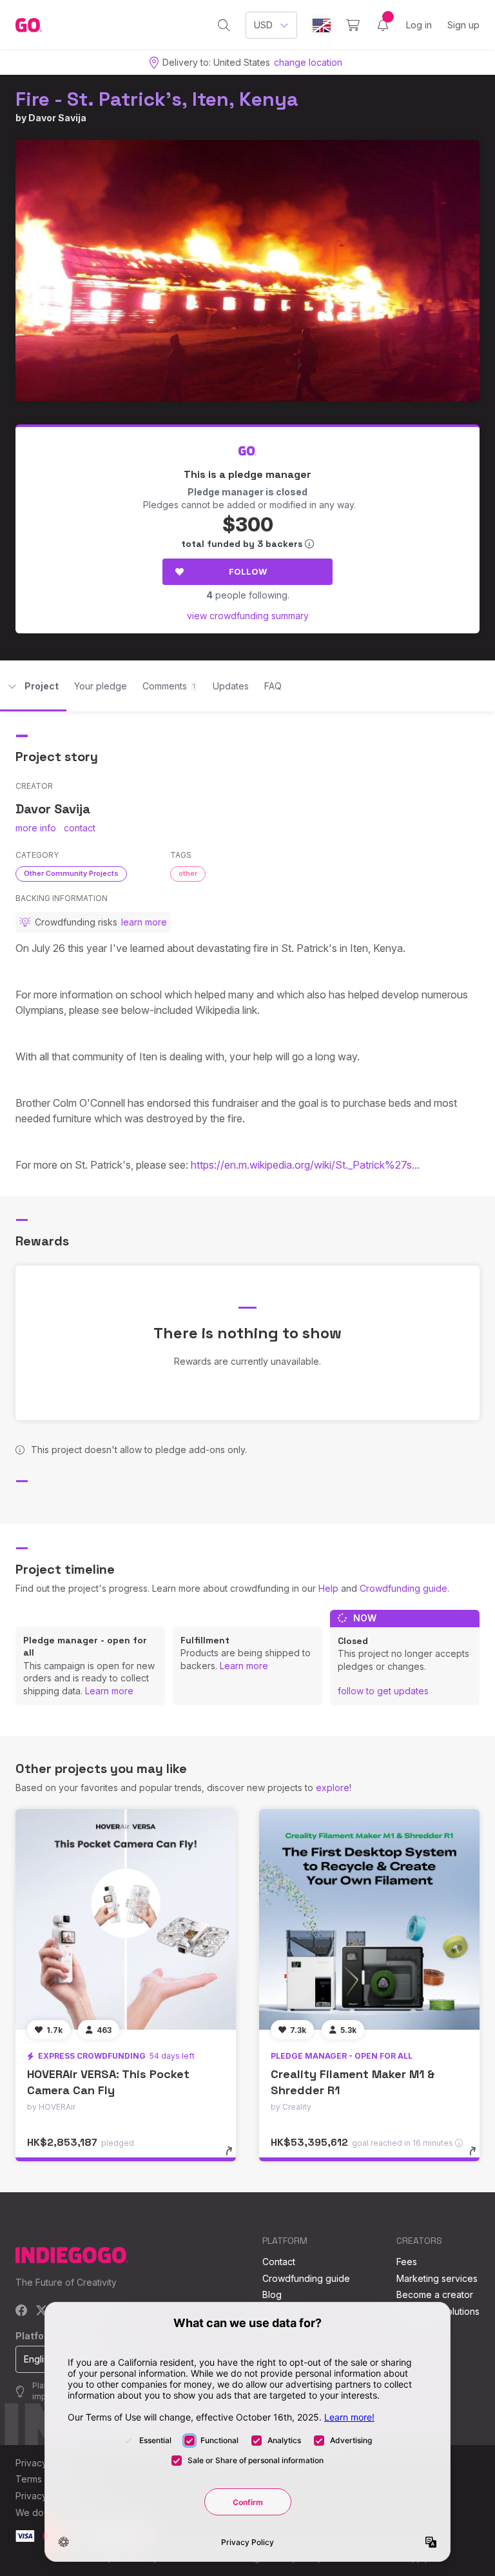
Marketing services (437, 2278)
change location (308, 62)
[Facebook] (22, 2311)
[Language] (322, 25)
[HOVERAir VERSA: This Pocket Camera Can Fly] (126, 1919)
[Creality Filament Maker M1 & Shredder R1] (369, 1919)
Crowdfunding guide (403, 1588)
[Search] (224, 25)
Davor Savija (57, 118)
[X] (42, 2311)
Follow (248, 571)
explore (333, 1788)
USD (263, 25)
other (188, 873)
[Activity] (383, 25)
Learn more (109, 1691)
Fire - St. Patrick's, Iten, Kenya (157, 99)
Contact (279, 2262)
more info (36, 828)
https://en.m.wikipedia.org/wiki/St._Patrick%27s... (305, 1165)
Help (328, 1588)
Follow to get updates (383, 1691)
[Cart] (353, 25)
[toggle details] (235, 2157)
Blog (272, 2294)
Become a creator (435, 2294)
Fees (407, 2262)
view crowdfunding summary (248, 616)
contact (80, 828)
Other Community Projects (71, 873)
